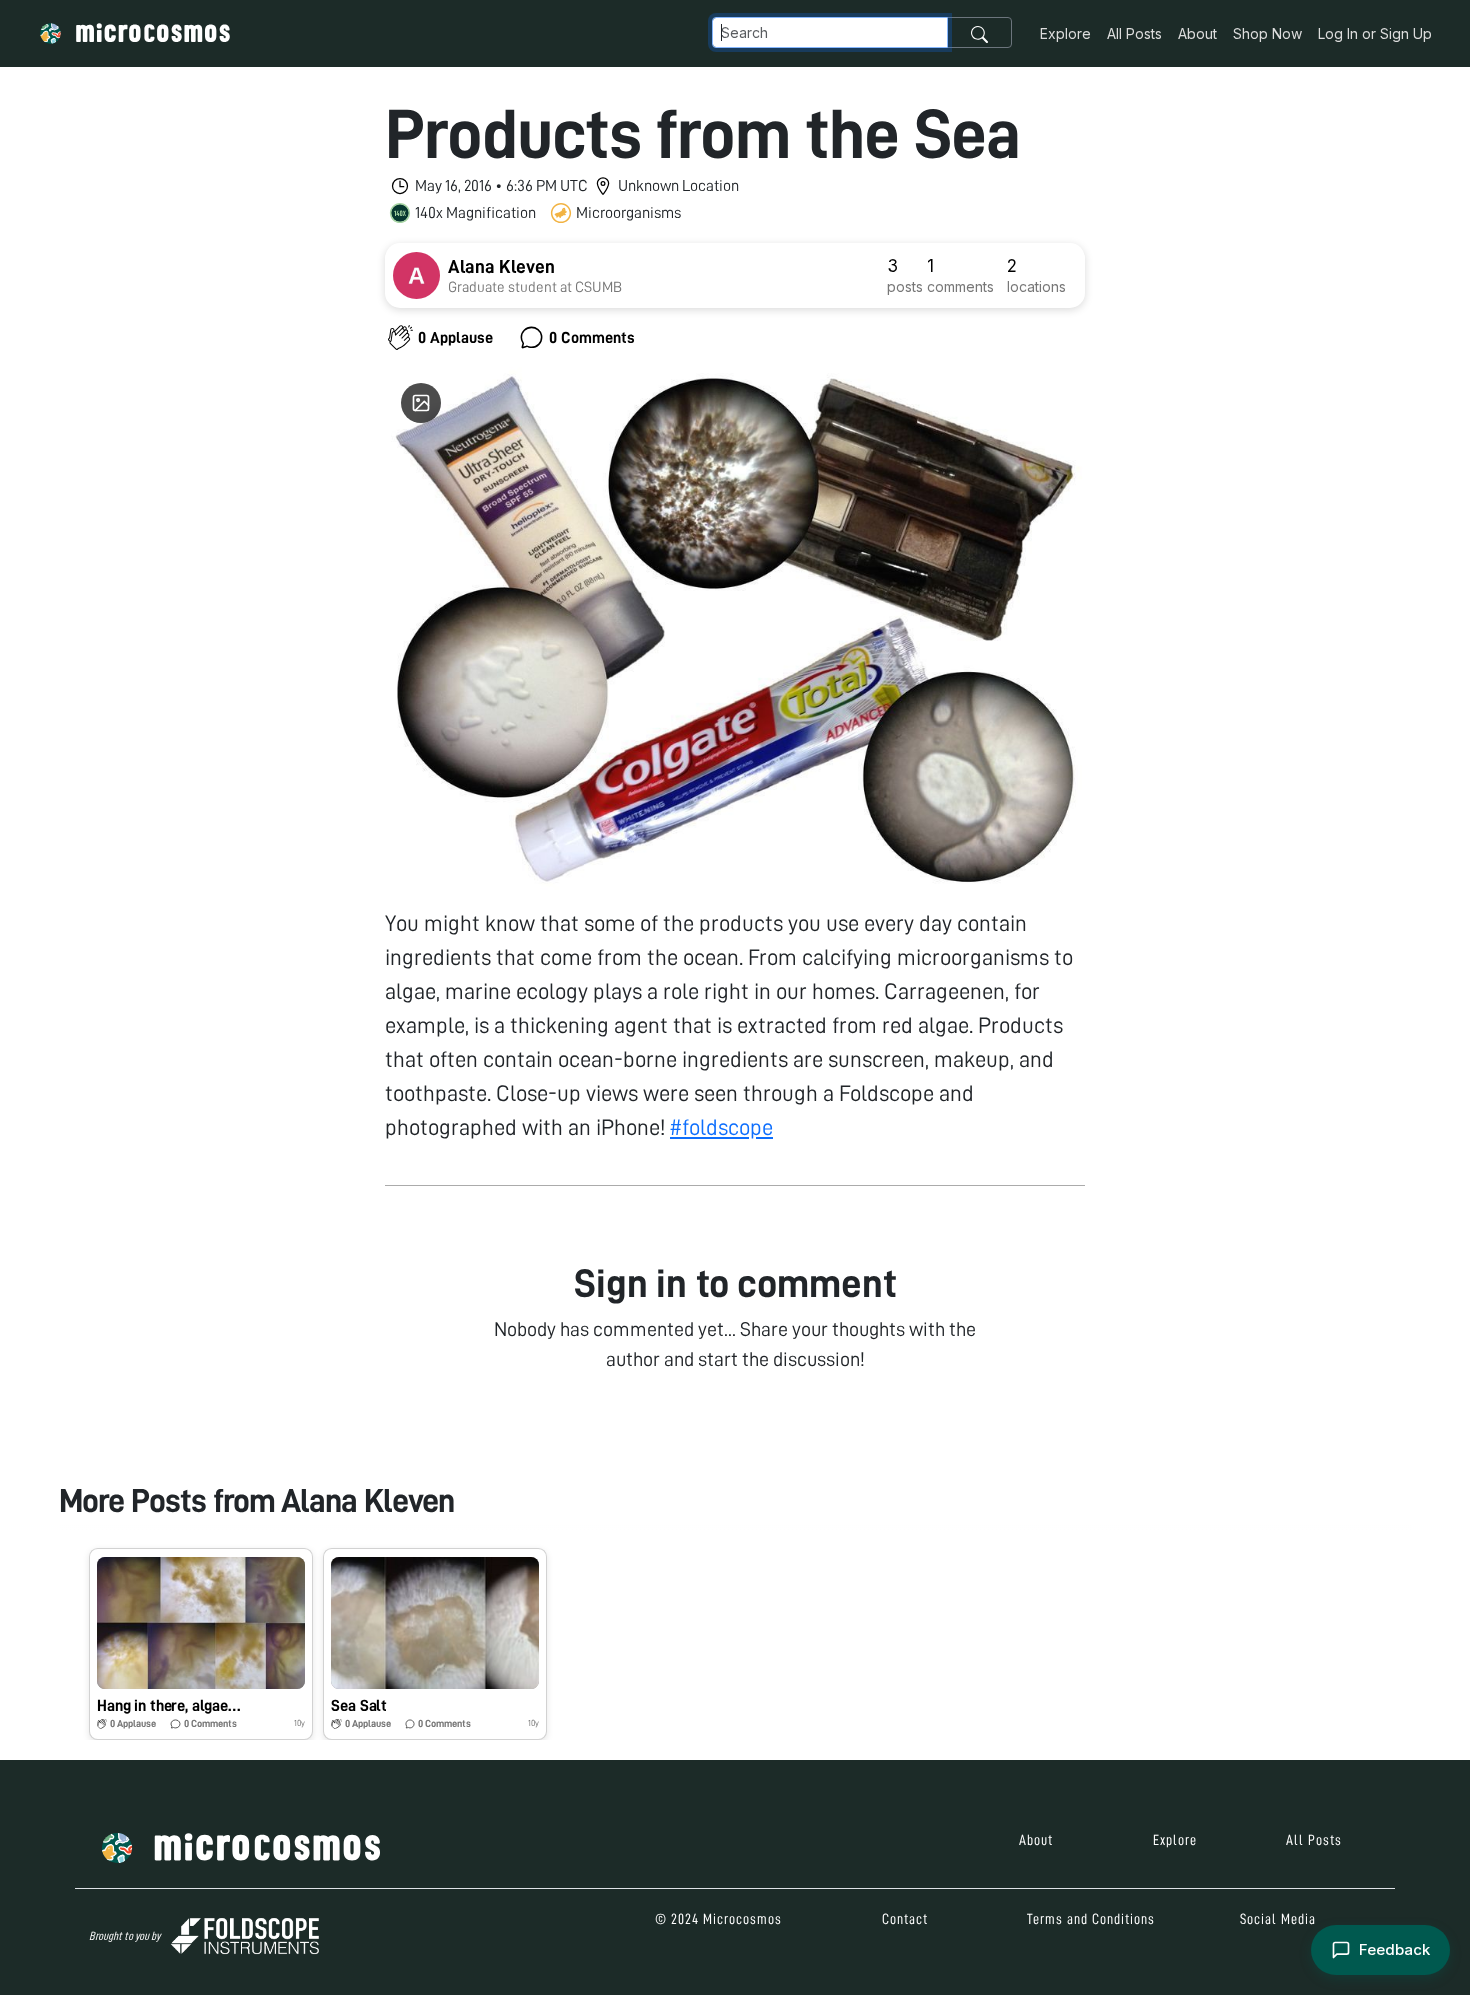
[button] (201, 1644)
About (1197, 33)
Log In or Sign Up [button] (1375, 33)
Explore (1065, 33)
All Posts (1134, 33)
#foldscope (721, 1127)
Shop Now (1267, 33)
